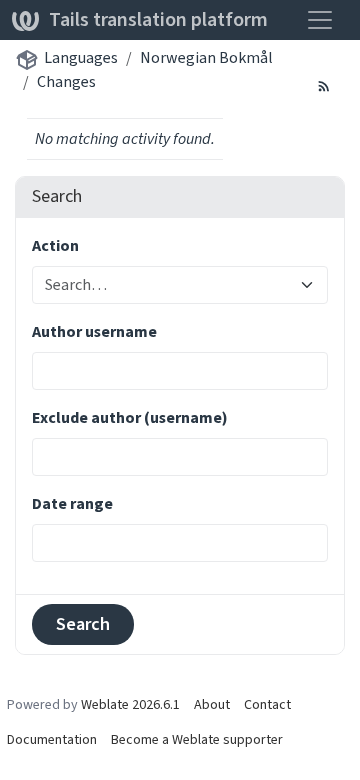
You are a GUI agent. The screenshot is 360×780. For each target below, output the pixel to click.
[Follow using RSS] (324, 85)
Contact (267, 704)
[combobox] (168, 285)
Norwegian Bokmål (206, 57)
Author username (94, 331)
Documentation (52, 739)
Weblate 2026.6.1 (130, 704)
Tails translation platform (158, 19)
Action (55, 245)
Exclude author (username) (130, 417)
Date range (72, 503)
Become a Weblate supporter (197, 739)
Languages (81, 57)
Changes (66, 81)
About (212, 704)
